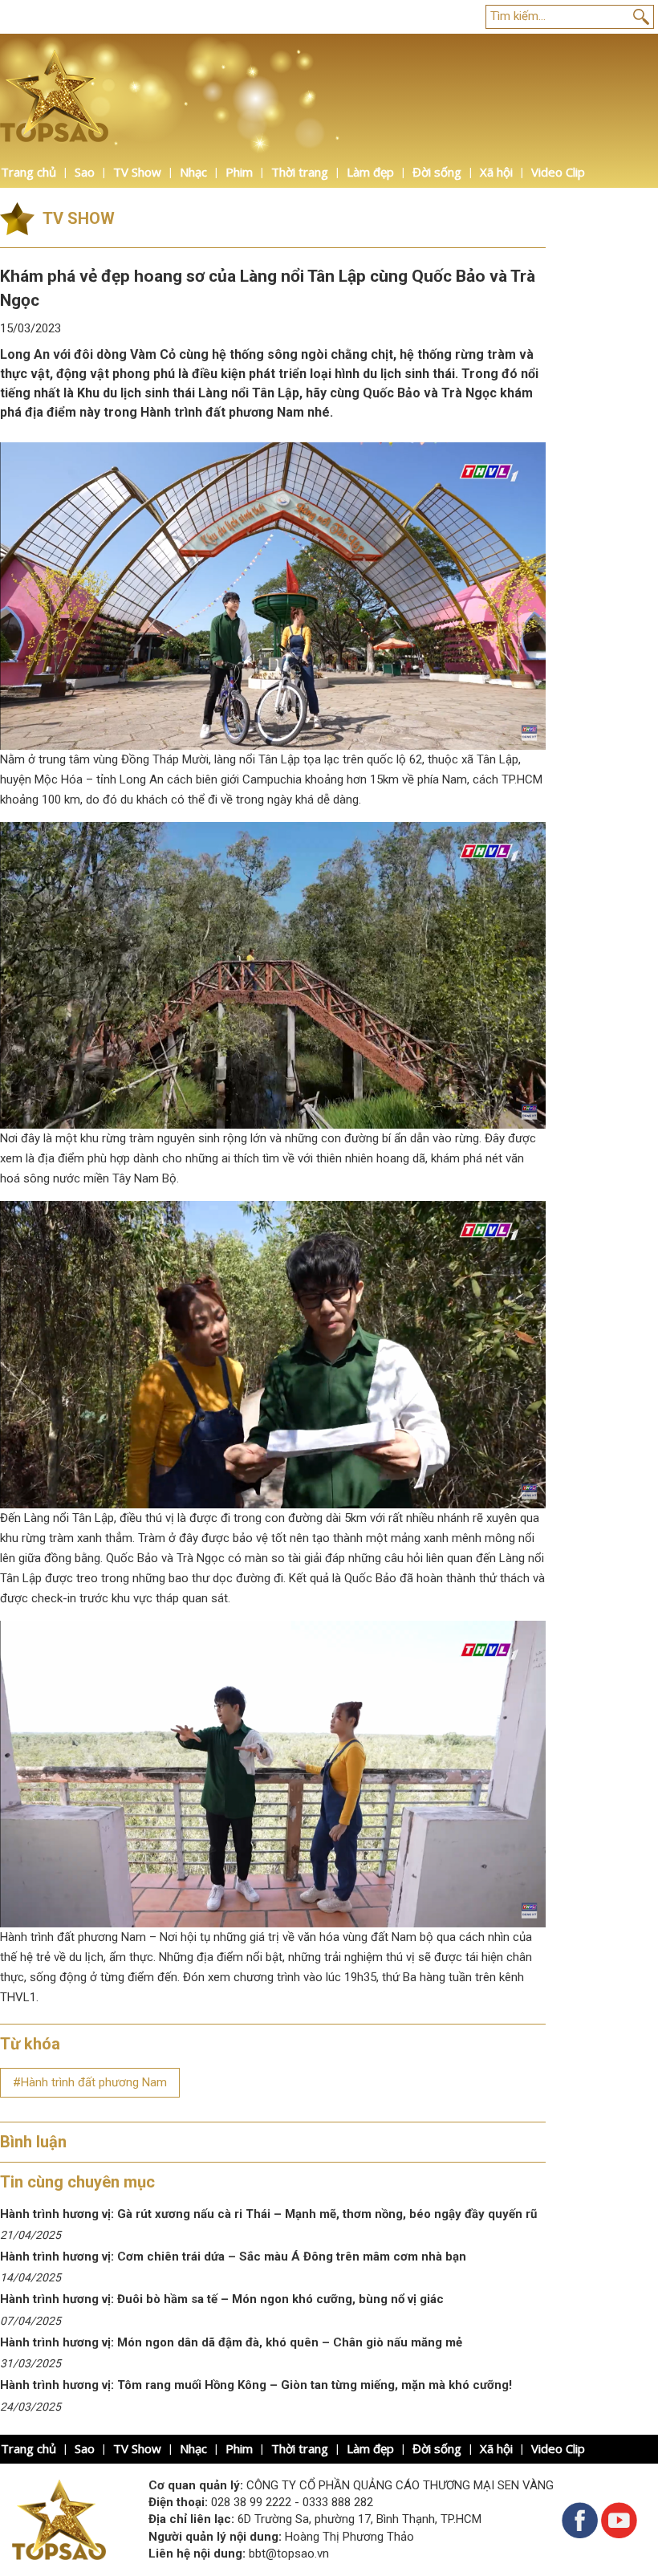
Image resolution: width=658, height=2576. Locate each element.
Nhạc (193, 172)
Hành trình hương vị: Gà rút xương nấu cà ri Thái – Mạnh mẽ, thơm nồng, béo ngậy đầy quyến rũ (268, 2214)
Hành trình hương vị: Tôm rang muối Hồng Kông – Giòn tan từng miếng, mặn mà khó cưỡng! (256, 2385)
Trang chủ (28, 172)
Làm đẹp (370, 172)
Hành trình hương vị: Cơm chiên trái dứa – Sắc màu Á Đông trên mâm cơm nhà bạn (233, 2257)
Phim (239, 172)
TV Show (137, 172)
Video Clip (558, 172)
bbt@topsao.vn (289, 2554)
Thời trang (300, 172)
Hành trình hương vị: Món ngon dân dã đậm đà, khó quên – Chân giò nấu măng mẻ (233, 2342)
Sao (85, 172)
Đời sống (437, 172)
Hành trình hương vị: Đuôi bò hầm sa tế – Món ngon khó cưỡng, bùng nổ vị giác (222, 2299)
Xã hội (496, 172)
